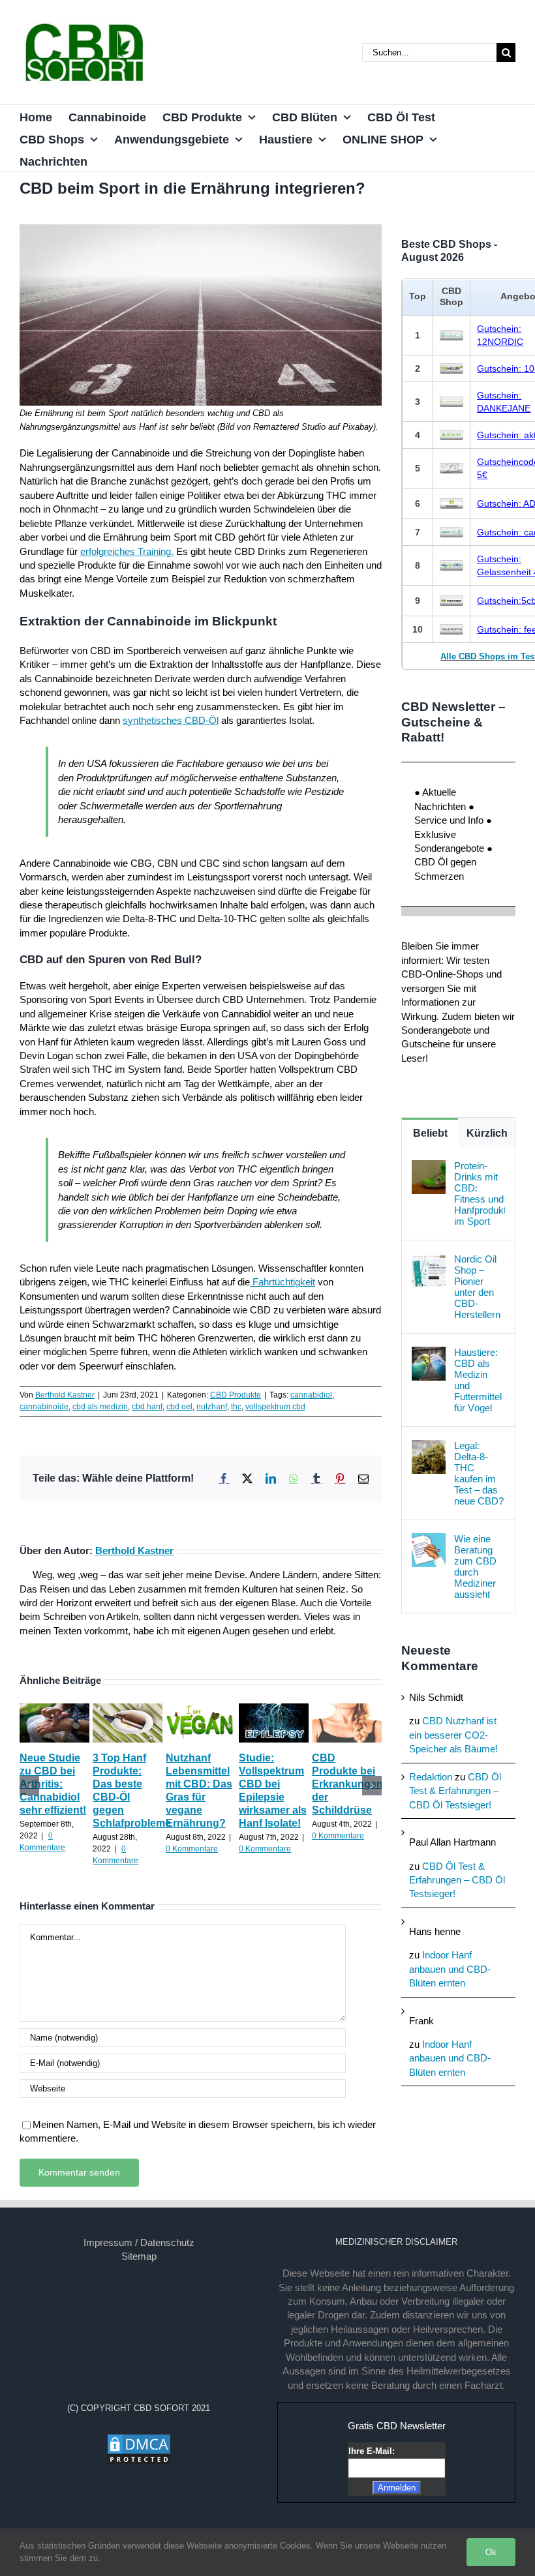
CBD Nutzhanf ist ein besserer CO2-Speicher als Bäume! (453, 1735)
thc (236, 1407)
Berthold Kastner (65, 1395)
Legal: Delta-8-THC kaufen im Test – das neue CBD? (479, 1473)
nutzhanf (212, 1407)
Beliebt (430, 1133)
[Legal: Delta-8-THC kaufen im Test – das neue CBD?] (429, 1447)
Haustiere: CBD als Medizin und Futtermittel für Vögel (478, 1380)
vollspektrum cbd (275, 1407)
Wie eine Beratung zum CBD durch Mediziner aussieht (475, 1566)
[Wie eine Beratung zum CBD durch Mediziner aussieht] (429, 1540)
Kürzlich (487, 1133)
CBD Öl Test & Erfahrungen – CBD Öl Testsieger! (455, 1791)
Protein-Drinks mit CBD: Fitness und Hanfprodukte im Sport (480, 1193)
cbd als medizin (100, 1407)
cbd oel (179, 1407)
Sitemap (139, 2256)
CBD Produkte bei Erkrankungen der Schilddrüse (347, 1784)
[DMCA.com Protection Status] (139, 2440)
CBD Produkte (236, 1395)
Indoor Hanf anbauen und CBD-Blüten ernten (450, 1969)
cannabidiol (311, 1395)
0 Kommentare (192, 1849)
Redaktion (431, 1777)
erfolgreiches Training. (127, 551)
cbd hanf (147, 1407)
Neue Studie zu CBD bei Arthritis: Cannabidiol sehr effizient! (53, 1784)
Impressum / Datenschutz (139, 2242)
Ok (491, 2552)
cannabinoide (44, 1407)
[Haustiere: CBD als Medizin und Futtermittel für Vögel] (429, 1354)
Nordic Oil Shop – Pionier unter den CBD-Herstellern (477, 1287)
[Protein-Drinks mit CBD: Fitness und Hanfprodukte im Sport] (429, 1167)
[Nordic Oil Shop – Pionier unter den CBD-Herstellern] (429, 1260)
